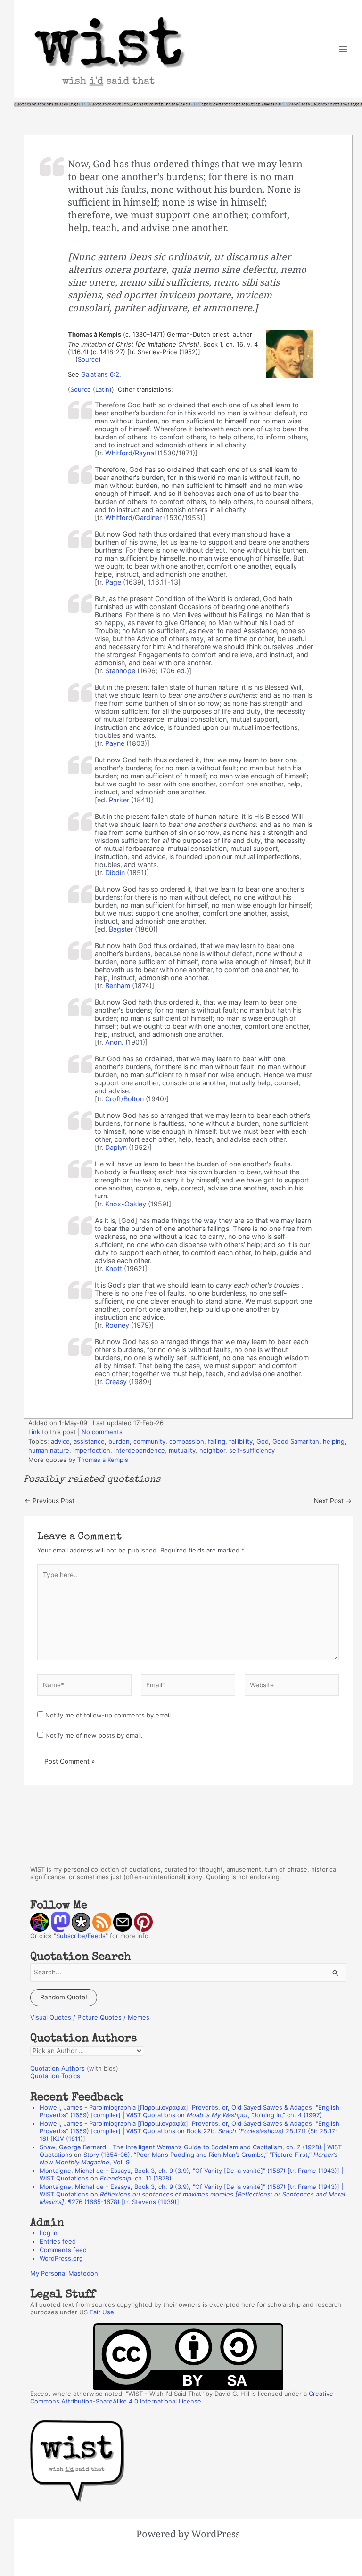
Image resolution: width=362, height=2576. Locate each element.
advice (60, 1441)
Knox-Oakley (126, 1204)
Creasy (116, 1382)
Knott (114, 1268)
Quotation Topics (55, 2076)
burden (119, 1441)
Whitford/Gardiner (133, 517)
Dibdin (115, 872)
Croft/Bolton (124, 1099)
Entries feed (58, 2241)
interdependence (140, 1450)
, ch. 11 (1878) (136, 2178)
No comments (102, 1432)
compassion (187, 1441)
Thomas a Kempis (103, 1460)
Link (34, 1432)
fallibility (241, 1441)
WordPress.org (61, 2258)
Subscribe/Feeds (81, 1936)
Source (88, 359)
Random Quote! (64, 1997)
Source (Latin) (91, 389)
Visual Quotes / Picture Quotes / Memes (90, 2017)
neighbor (212, 1450)
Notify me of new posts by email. (94, 1735)
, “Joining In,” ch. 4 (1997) (254, 2115)
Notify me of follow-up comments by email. (109, 1715)
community (149, 1441)
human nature (49, 1450)
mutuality (182, 1450)
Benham (118, 986)
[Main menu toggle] (343, 49)
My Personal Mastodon (64, 2273)
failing (217, 1441)
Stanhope (120, 671)
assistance (89, 1441)
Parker (119, 800)
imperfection (92, 1450)
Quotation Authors (58, 2068)
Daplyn (116, 1147)
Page (113, 582)
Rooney (117, 1325)
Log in (49, 2233)
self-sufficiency (252, 1450)
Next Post (333, 1501)
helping (334, 1441)
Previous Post (49, 1501)
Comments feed (63, 2250)
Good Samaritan (296, 1441)
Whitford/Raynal (130, 453)
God (263, 1441)
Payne (115, 743)
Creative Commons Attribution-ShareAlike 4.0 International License (182, 2397)
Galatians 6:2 (100, 374)
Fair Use (102, 2312)
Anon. (114, 1042)
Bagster (121, 929)
